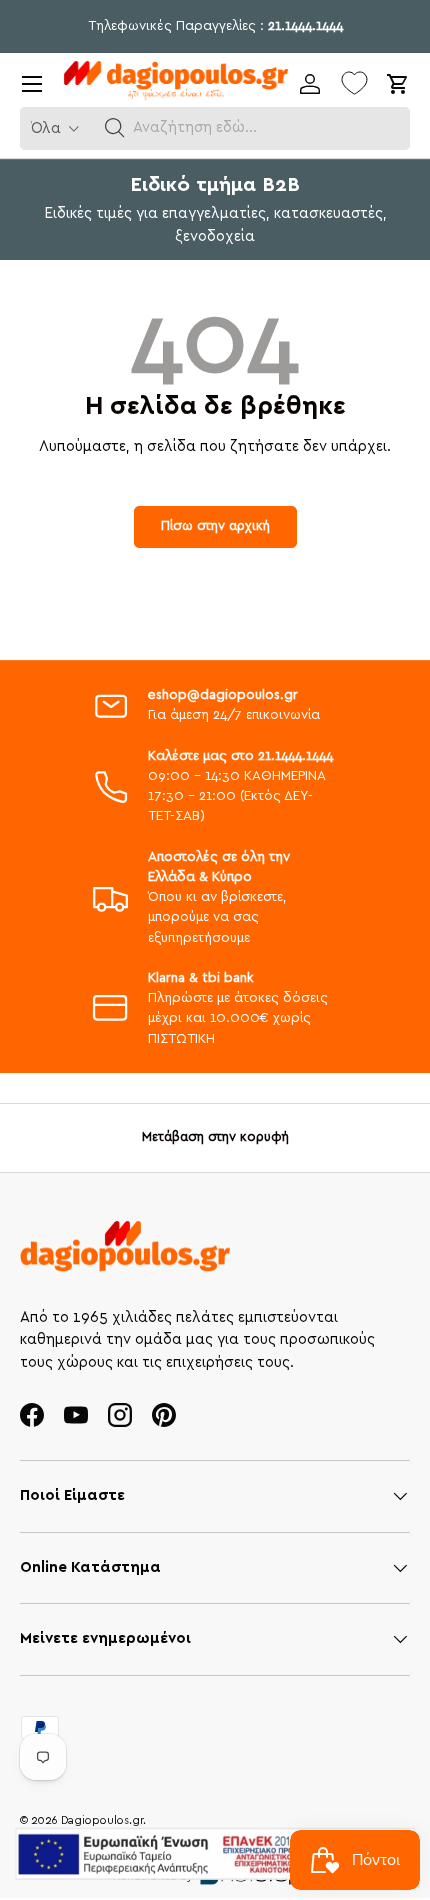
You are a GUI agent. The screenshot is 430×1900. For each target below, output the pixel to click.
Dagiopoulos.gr (102, 1820)
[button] (115, 128)
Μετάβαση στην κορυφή (215, 1137)
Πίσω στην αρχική (215, 526)
